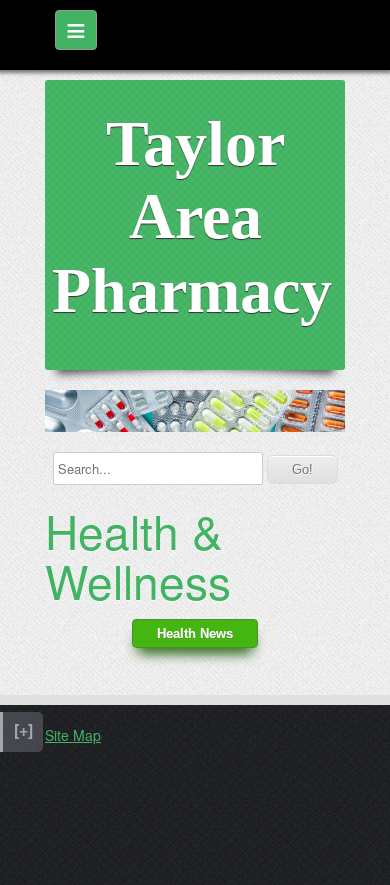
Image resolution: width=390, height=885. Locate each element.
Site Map (73, 735)
